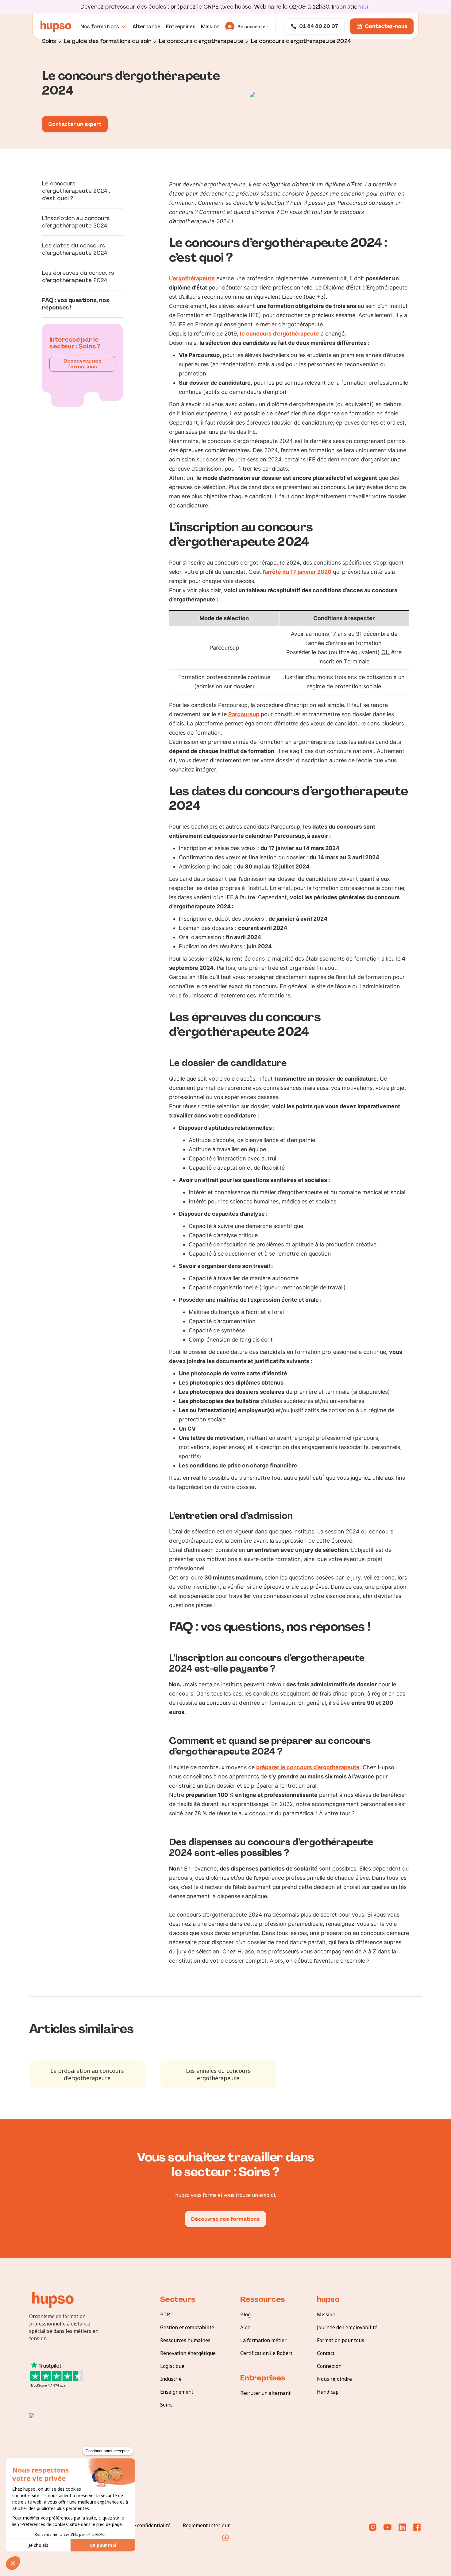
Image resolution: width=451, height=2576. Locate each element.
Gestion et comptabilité (187, 2327)
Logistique (172, 2366)
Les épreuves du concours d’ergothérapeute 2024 (78, 277)
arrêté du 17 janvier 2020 (298, 572)
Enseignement (177, 2392)
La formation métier (263, 2340)
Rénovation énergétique (188, 2353)
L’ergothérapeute (192, 278)
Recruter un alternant (265, 2393)
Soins (49, 41)
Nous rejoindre (334, 2379)
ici (365, 7)
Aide (245, 2327)
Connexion (329, 2366)
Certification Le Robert (266, 2353)
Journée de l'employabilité (347, 2327)
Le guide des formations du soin (108, 41)
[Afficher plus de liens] (225, 2538)
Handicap (328, 2392)
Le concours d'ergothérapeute (201, 41)
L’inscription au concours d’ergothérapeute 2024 (76, 222)
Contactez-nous (386, 26)
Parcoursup (244, 714)
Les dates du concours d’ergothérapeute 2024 (75, 249)
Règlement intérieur (206, 2525)
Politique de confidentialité (139, 2525)
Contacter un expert (75, 124)
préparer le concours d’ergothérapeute (308, 1767)
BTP (165, 2314)
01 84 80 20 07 (319, 26)
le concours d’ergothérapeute (279, 334)
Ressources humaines (185, 2340)
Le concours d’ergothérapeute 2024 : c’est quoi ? (76, 191)
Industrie (171, 2379)
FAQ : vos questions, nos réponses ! (76, 304)
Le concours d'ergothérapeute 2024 (301, 41)
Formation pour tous (341, 2340)
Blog (245, 2314)
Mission (326, 2314)
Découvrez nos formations (83, 364)
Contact (326, 2353)
